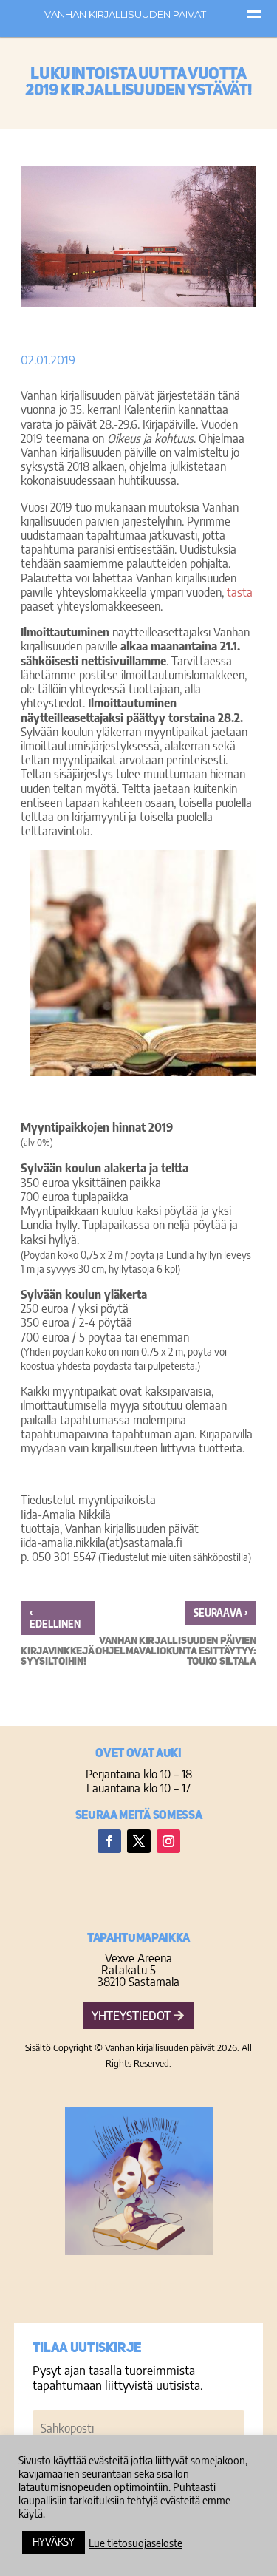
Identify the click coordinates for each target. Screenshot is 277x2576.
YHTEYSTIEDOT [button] (131, 2016)
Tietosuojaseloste (138, 2285)
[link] (175, 1637)
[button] (109, 1841)
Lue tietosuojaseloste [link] (136, 2543)
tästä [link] (240, 592)
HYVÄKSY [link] (54, 2542)
